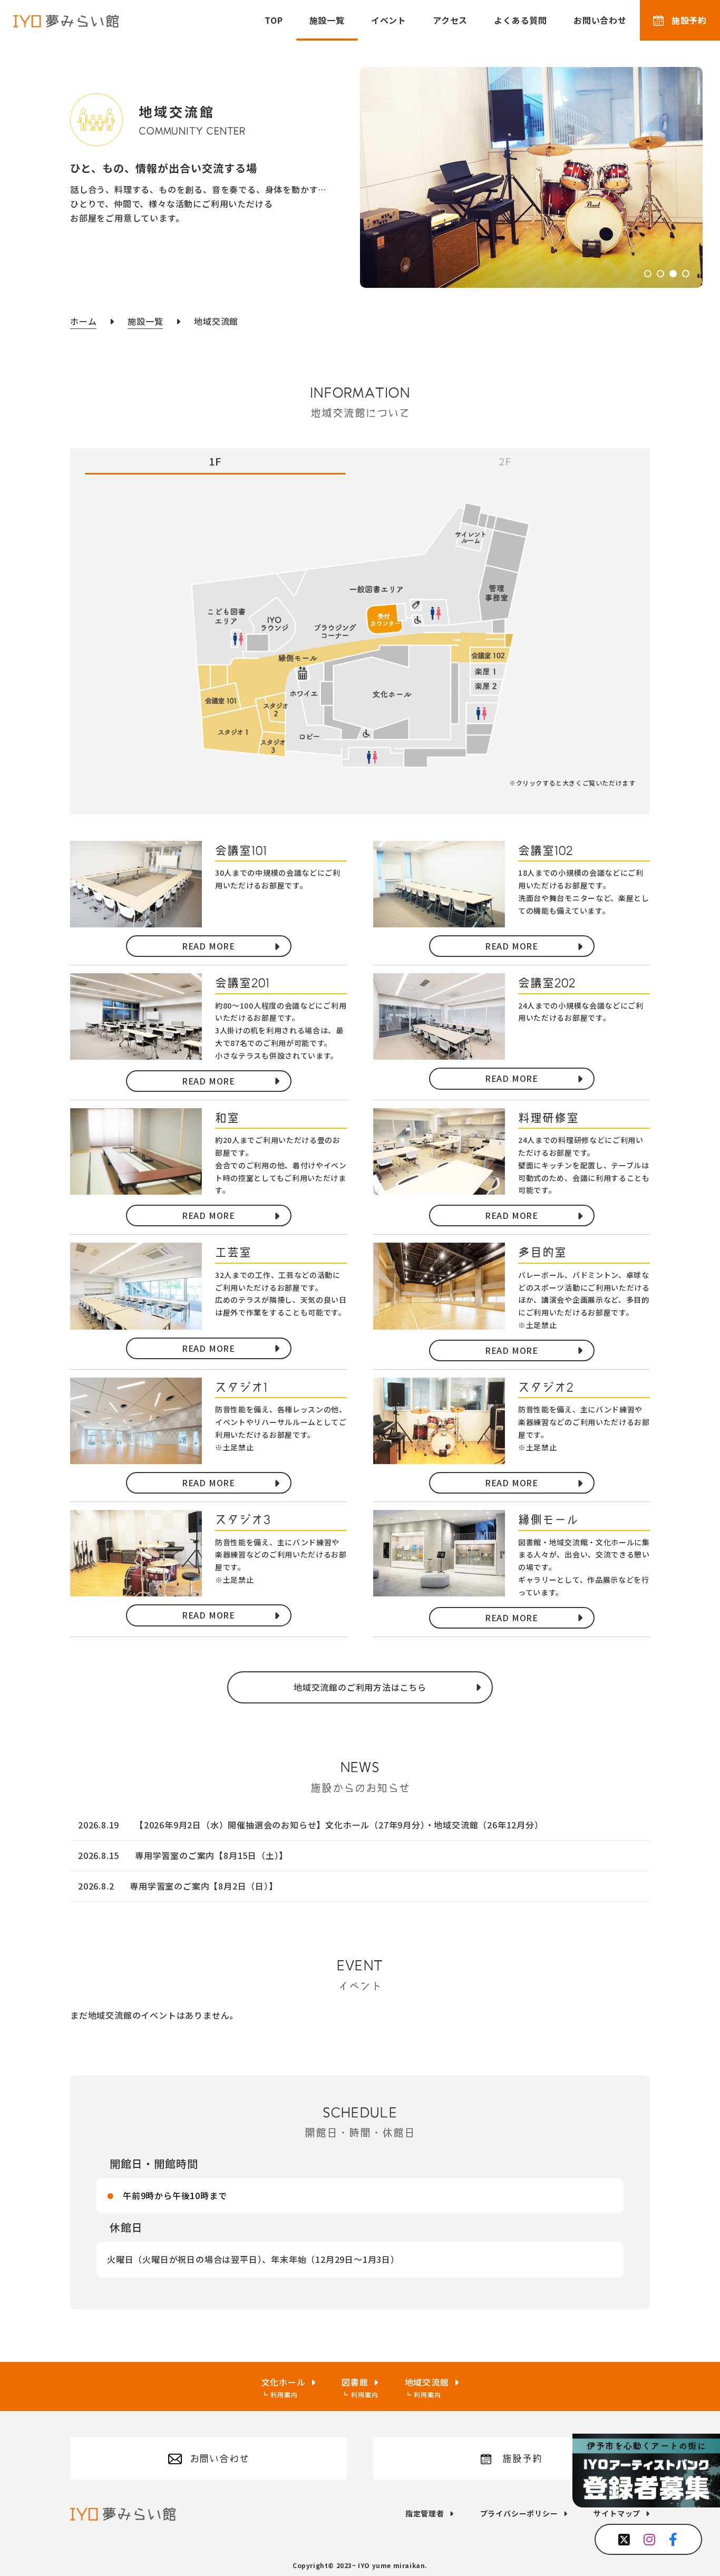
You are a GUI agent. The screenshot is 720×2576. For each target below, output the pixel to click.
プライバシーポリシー (519, 2513)
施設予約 (689, 20)
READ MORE (208, 946)
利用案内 (284, 2394)
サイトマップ (617, 2513)
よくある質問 (520, 20)
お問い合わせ (600, 20)
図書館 (355, 2382)
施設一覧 (327, 20)
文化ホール (284, 2382)
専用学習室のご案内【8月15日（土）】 (211, 1855)
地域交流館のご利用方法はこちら (360, 1687)
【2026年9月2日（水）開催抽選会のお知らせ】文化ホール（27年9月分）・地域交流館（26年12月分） (339, 1825)
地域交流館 (427, 2382)
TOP (274, 20)
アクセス (450, 20)
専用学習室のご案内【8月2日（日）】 (203, 1886)
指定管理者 (425, 2513)
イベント (389, 20)
